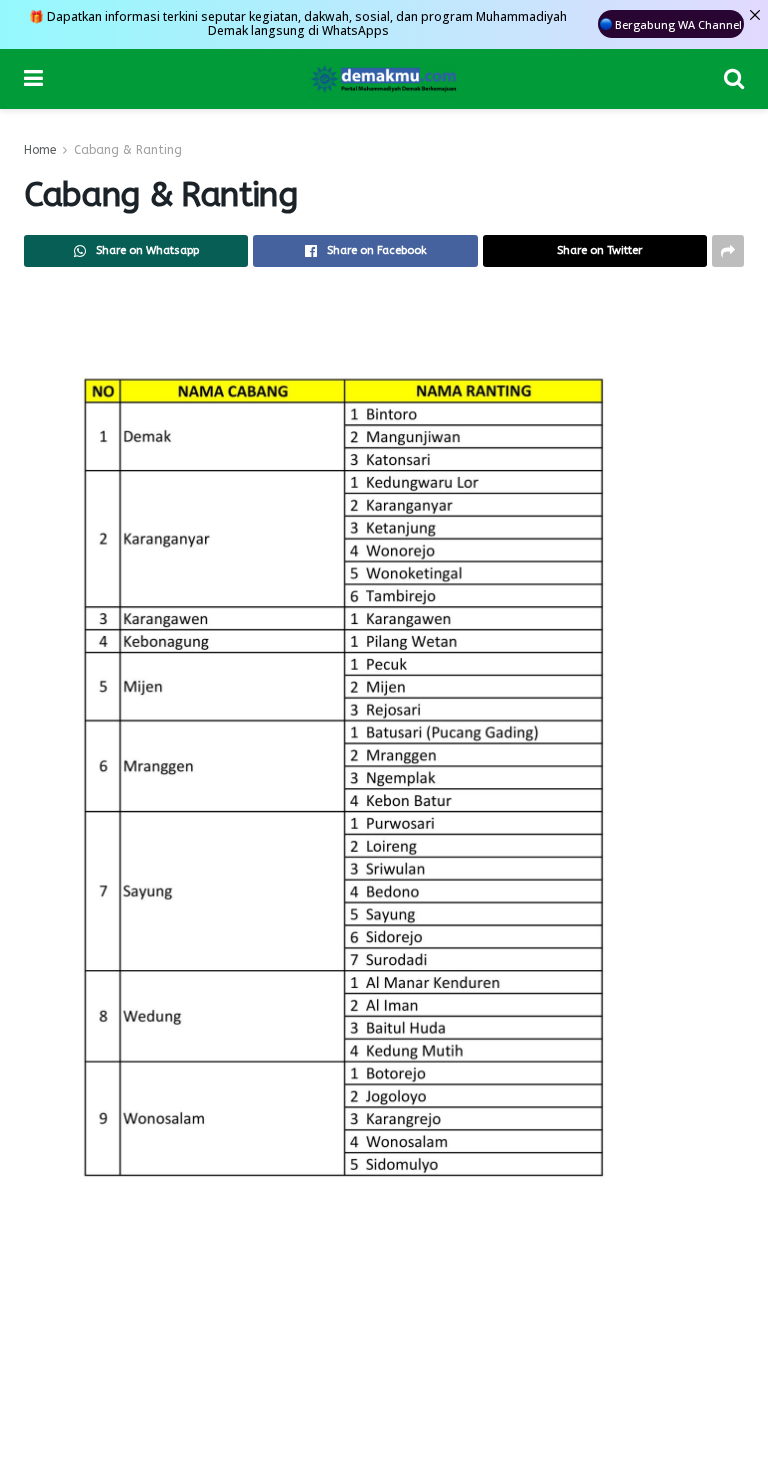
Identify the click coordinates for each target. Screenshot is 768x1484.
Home (40, 150)
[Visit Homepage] (383, 79)
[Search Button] (734, 79)
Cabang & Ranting (128, 150)
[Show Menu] (33, 79)
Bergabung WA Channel (678, 24)
